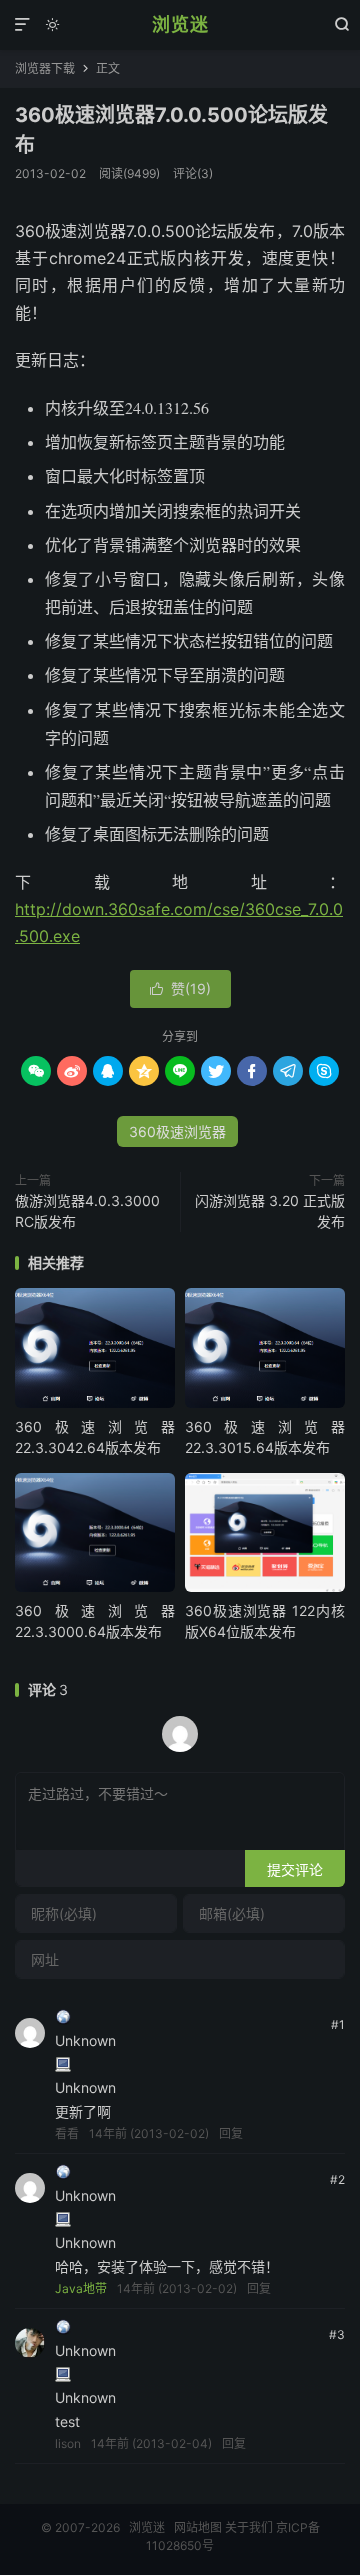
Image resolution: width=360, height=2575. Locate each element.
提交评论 (295, 1869)
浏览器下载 (45, 68)
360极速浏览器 (177, 1131)
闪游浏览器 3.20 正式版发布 (270, 1211)
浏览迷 (180, 24)
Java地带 (81, 2288)
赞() (180, 988)
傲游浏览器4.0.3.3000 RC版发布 (87, 1211)
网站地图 (198, 2527)
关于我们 (249, 2527)
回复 (231, 2133)
